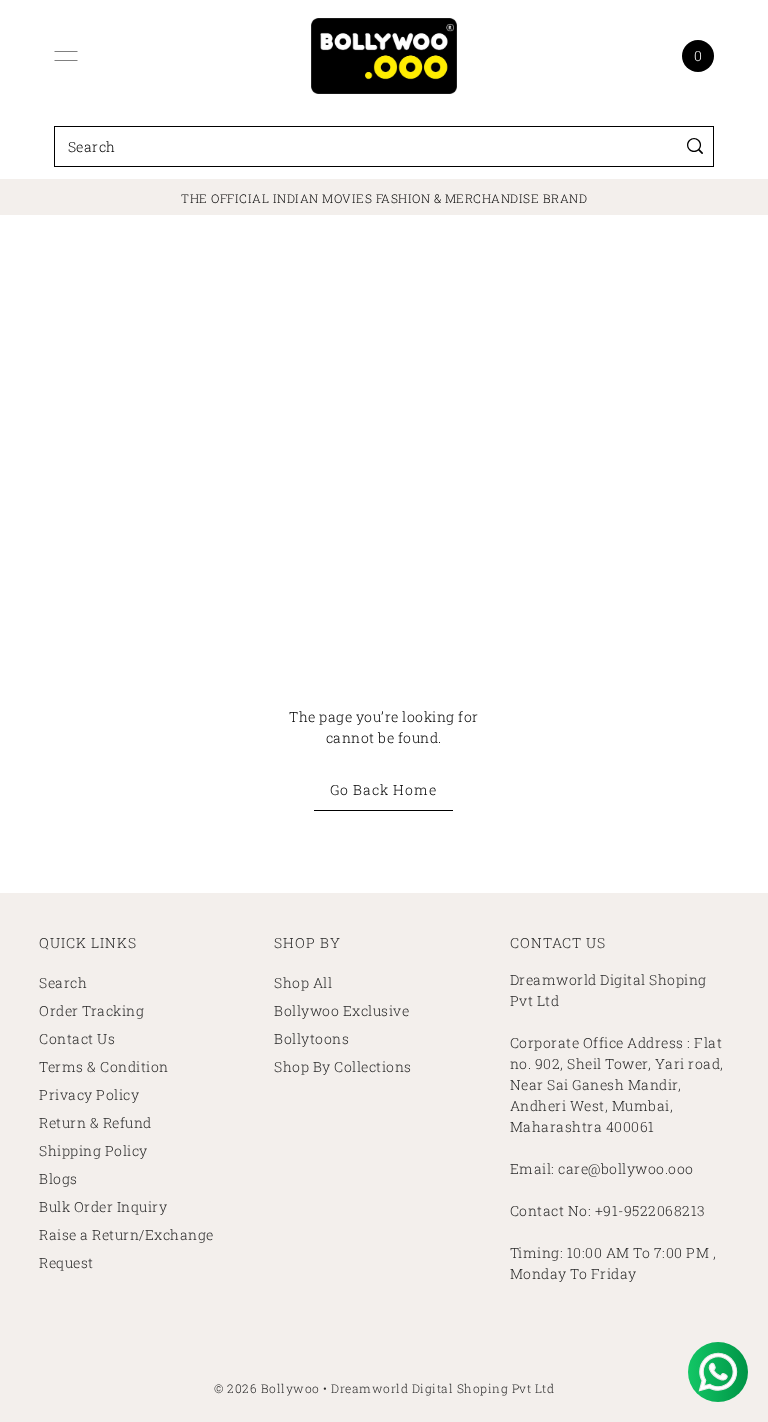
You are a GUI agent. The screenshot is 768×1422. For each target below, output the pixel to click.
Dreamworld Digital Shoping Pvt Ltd (442, 1388)
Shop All (303, 982)
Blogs (58, 1178)
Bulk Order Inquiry (103, 1206)
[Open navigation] (66, 56)
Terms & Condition (104, 1066)
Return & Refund (95, 1122)
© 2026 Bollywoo (267, 1388)
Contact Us (77, 1038)
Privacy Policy (89, 1094)
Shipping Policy (93, 1150)
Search (63, 982)
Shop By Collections (343, 1066)
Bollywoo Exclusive (341, 1010)
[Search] (694, 146)
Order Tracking (91, 1010)
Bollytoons (311, 1038)
